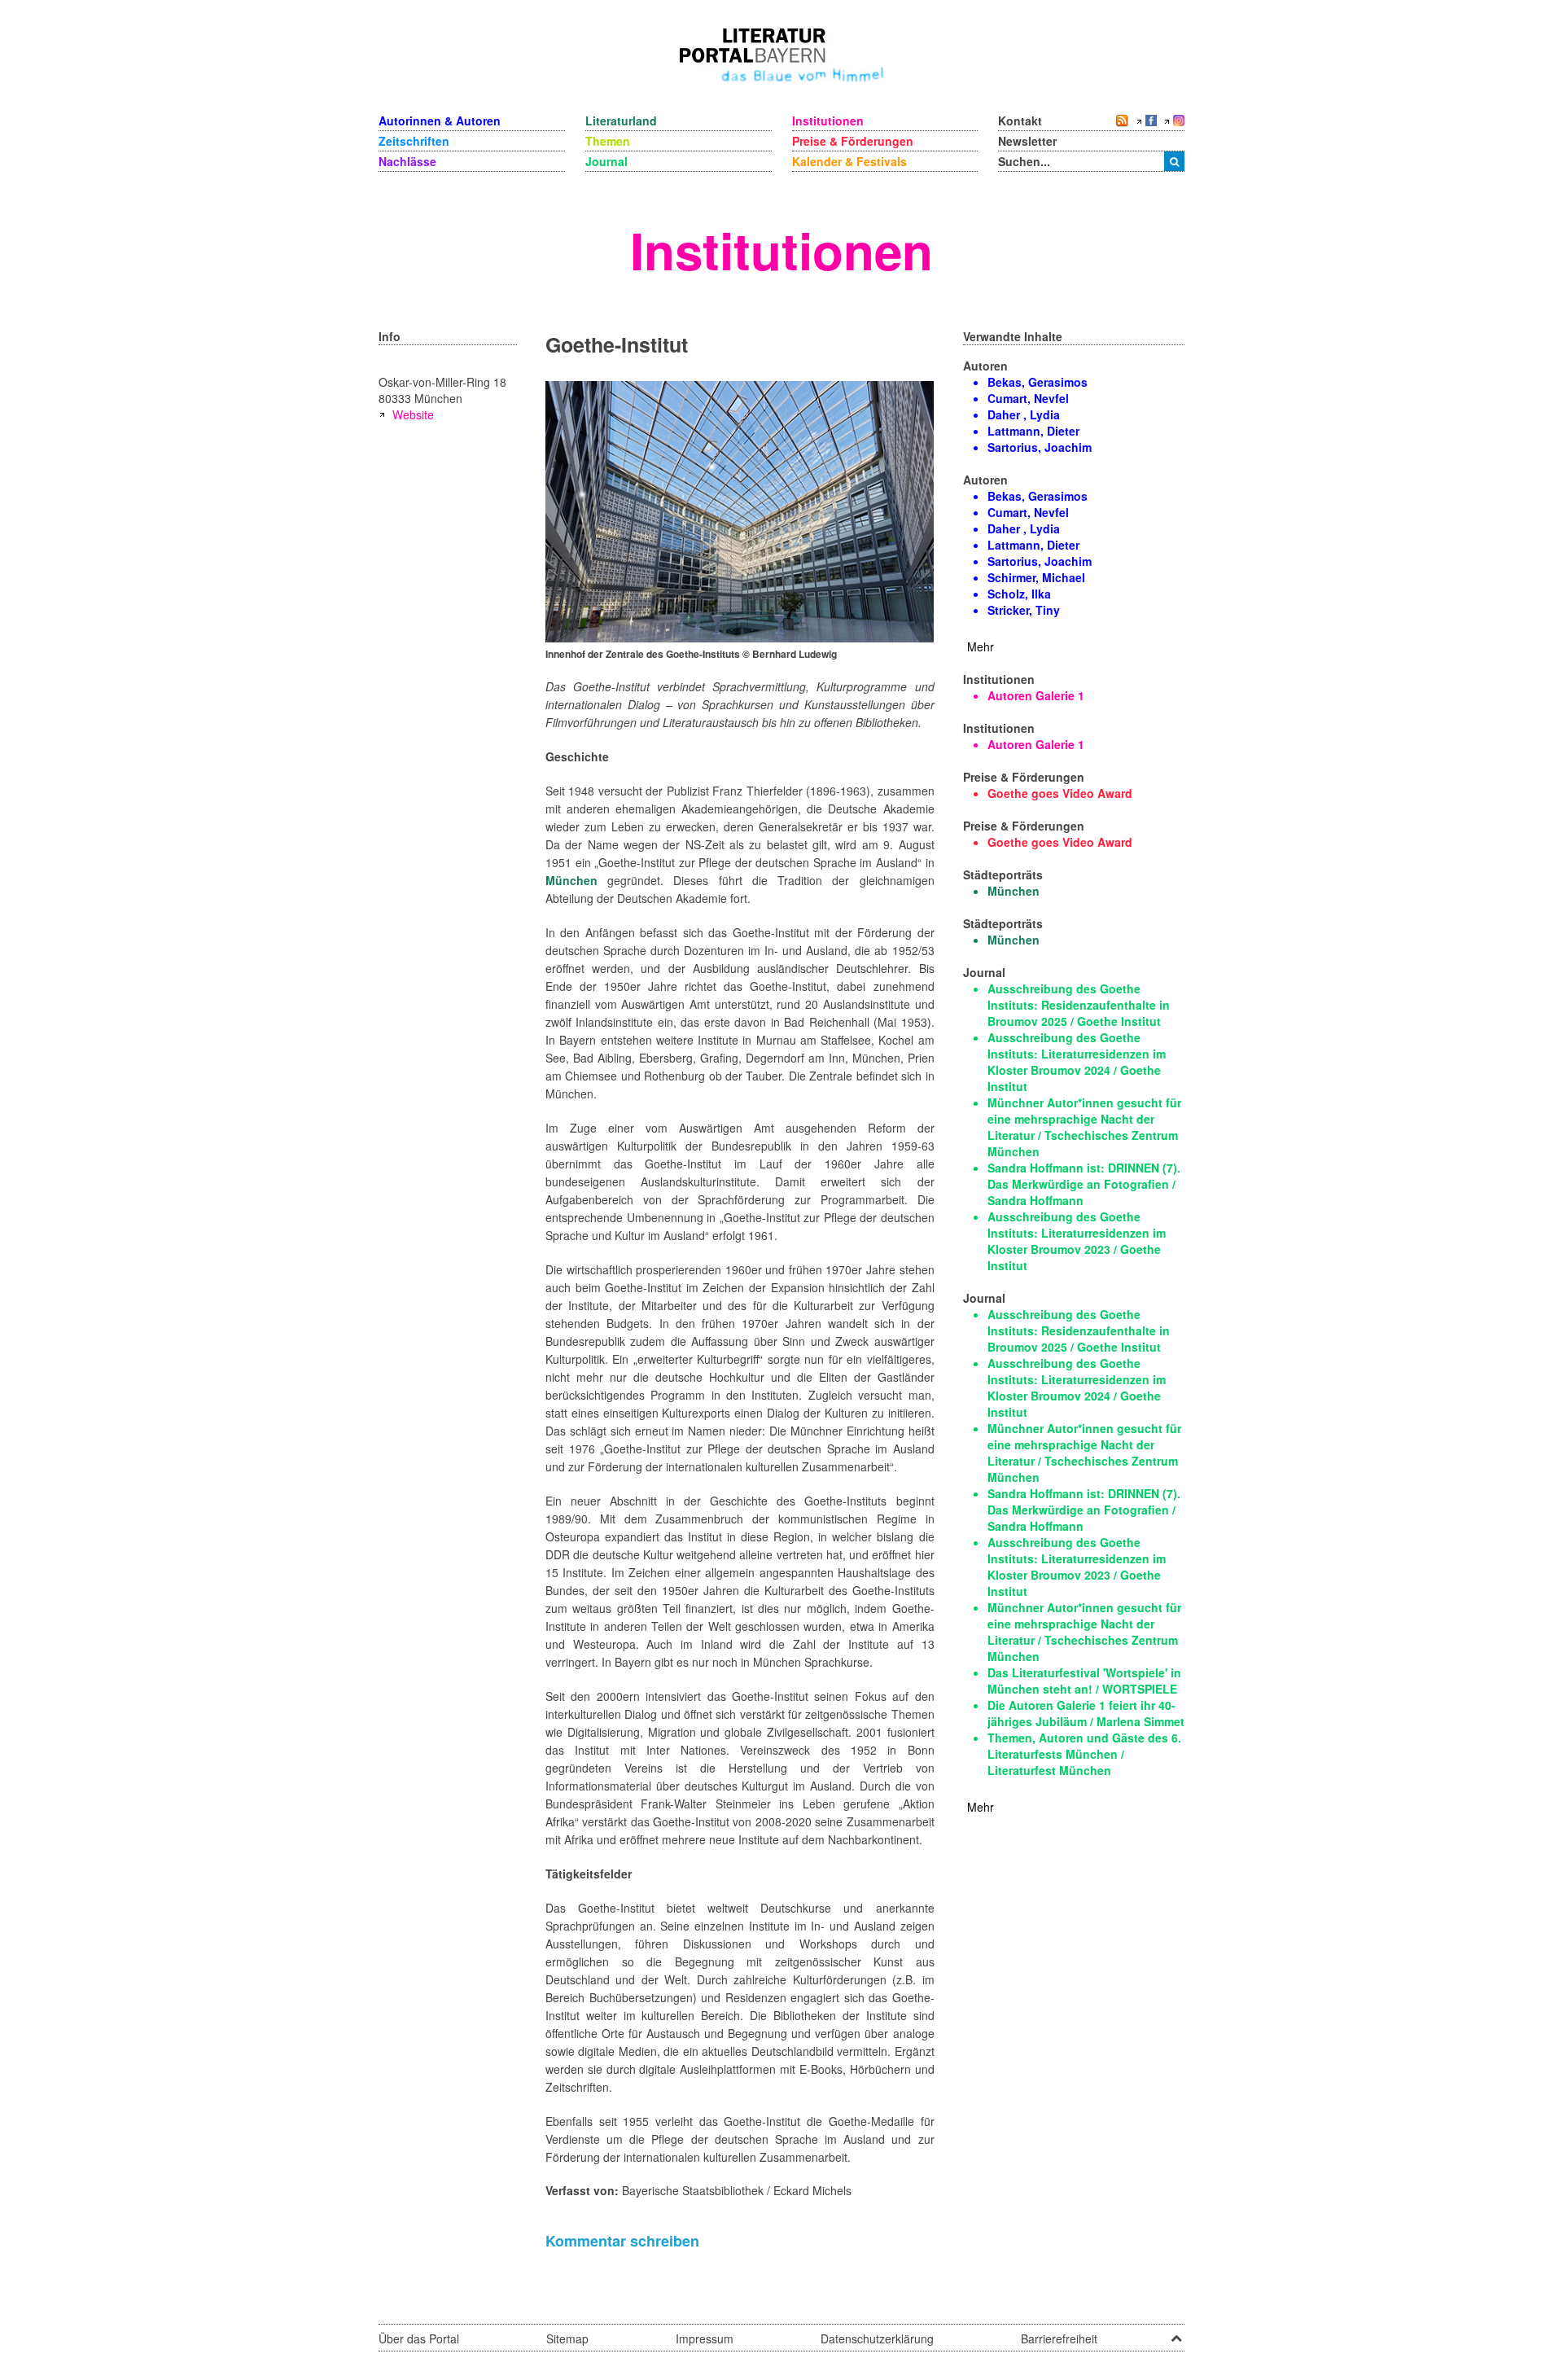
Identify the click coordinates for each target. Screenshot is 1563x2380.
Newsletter (1027, 141)
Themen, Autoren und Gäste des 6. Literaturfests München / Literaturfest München (1084, 1754)
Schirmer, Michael (1036, 577)
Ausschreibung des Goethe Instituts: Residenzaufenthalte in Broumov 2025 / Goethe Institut (1079, 1005)
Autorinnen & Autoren (440, 121)
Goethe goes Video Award (1060, 793)
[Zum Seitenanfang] (1176, 2333)
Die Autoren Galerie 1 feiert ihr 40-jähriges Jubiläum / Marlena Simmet (1086, 1713)
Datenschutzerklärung (877, 2338)
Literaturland (621, 121)
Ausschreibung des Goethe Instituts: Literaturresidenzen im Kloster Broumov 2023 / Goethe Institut (1077, 1241)
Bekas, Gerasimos (1038, 382)
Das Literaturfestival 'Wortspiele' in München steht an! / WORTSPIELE (1084, 1681)
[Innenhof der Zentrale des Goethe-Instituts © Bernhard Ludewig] (740, 510)
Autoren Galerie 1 (1036, 695)
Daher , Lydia (1024, 414)
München (571, 880)
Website (413, 414)
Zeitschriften (414, 141)
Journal (606, 161)
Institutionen (828, 121)
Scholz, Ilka (1019, 594)
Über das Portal (419, 2338)
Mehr (981, 647)
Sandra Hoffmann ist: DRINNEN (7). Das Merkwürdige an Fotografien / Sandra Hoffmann (1084, 1184)
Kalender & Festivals (849, 161)
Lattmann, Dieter (1033, 431)
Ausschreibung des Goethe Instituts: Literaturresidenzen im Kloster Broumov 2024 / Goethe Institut (1077, 1062)
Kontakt (1020, 121)
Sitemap (567, 2338)
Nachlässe (407, 161)
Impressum (705, 2338)
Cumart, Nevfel (1028, 398)
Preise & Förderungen (853, 141)
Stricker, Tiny (1024, 610)
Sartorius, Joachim (1040, 447)
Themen (608, 141)
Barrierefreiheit (1059, 2338)
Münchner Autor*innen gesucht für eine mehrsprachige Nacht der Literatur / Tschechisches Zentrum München (1084, 1127)
